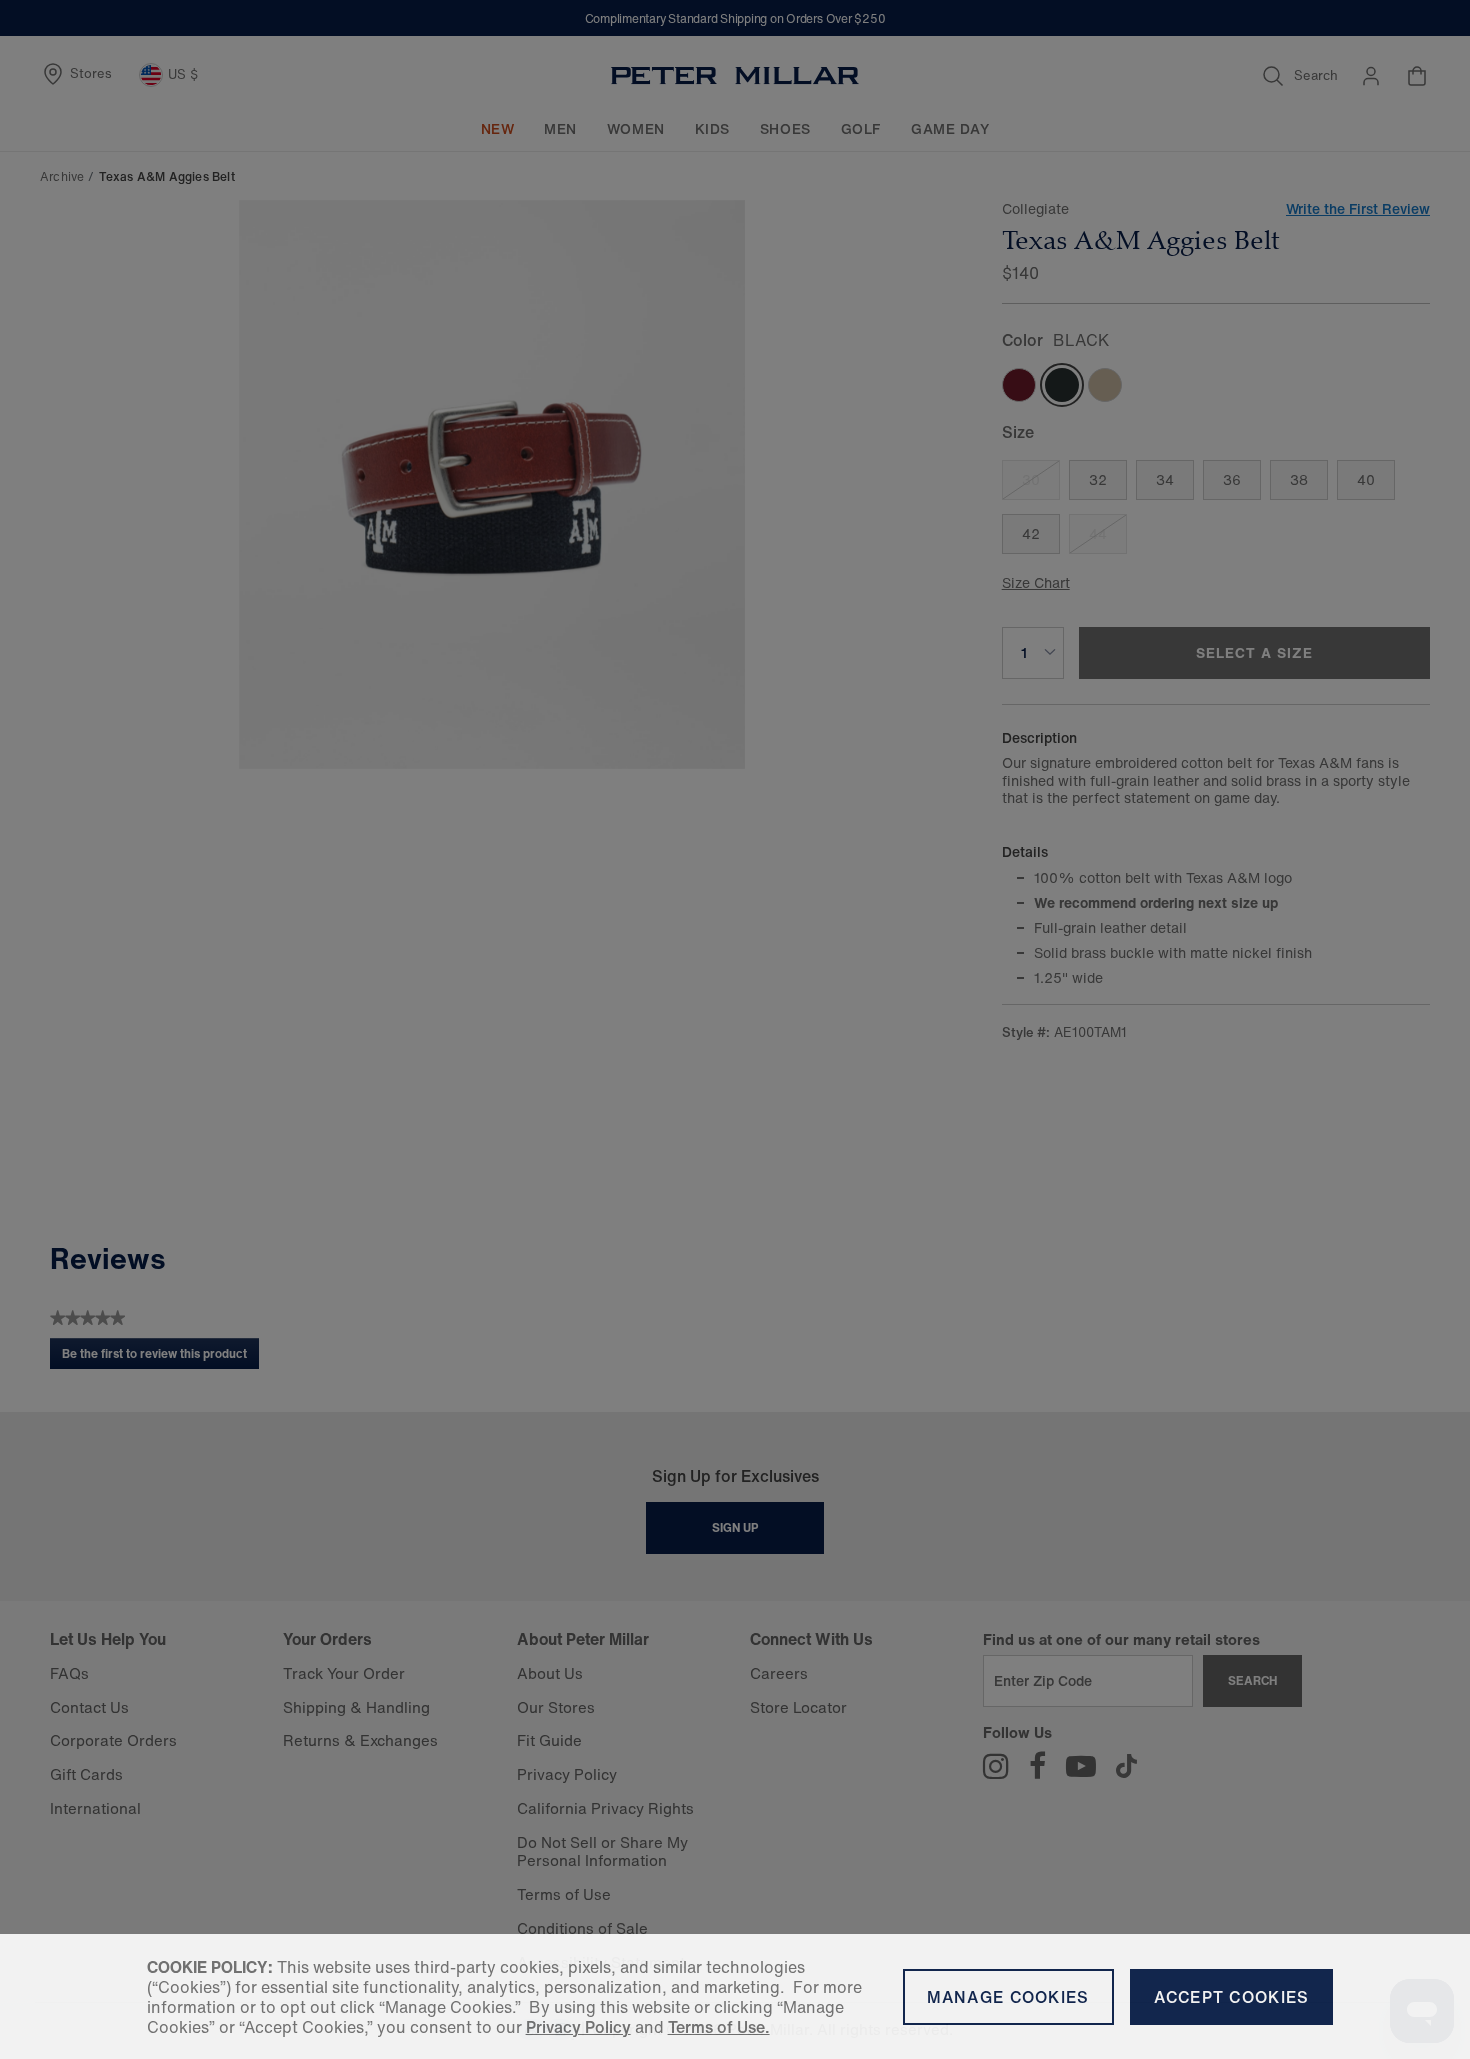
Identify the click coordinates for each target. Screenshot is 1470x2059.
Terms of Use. (719, 2027)
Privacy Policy (578, 2027)
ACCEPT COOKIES (1232, 1997)
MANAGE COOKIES (1008, 1997)
